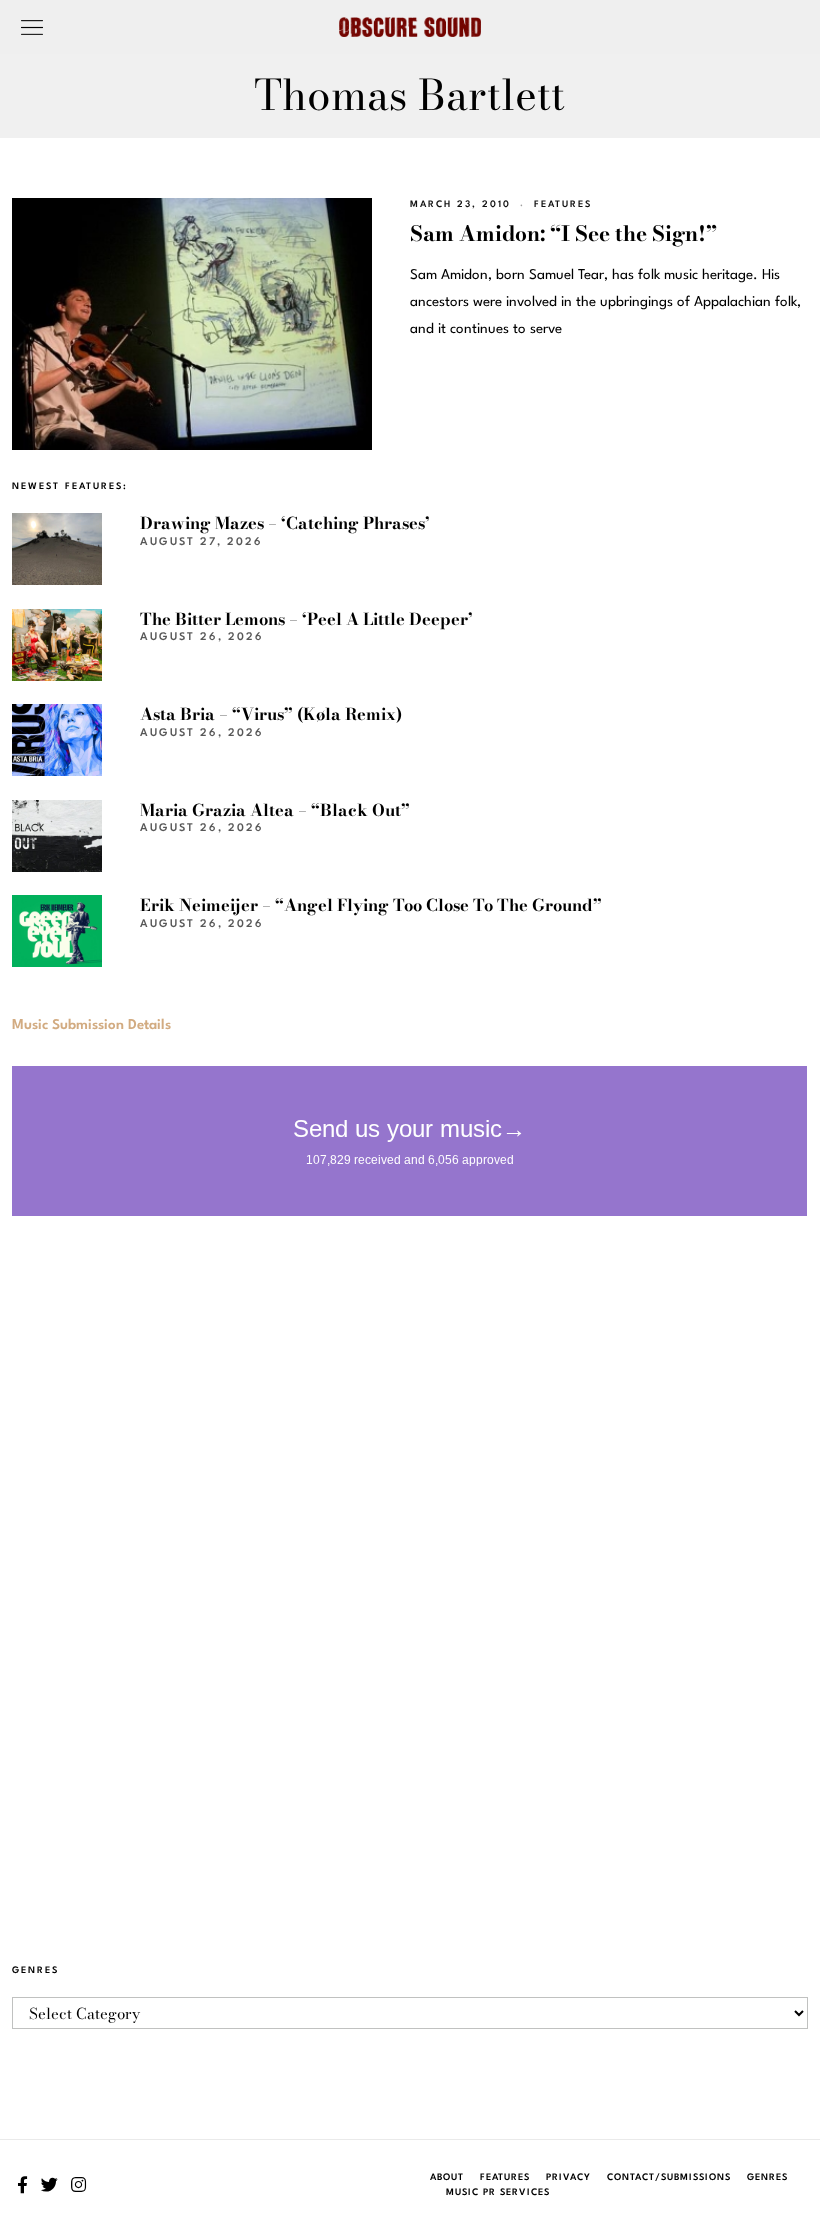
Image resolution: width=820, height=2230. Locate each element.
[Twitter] (49, 2185)
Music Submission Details (91, 1025)
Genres (767, 2177)
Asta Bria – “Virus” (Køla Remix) (271, 714)
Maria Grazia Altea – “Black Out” (275, 810)
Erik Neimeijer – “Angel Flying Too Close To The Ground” (371, 905)
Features (563, 204)
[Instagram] (78, 2185)
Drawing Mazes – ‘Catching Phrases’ (285, 523)
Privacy (568, 2177)
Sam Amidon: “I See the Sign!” (563, 233)
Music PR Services (498, 2192)
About (447, 2177)
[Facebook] (22, 2185)
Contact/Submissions (669, 2177)
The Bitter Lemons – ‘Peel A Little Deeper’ (306, 619)
